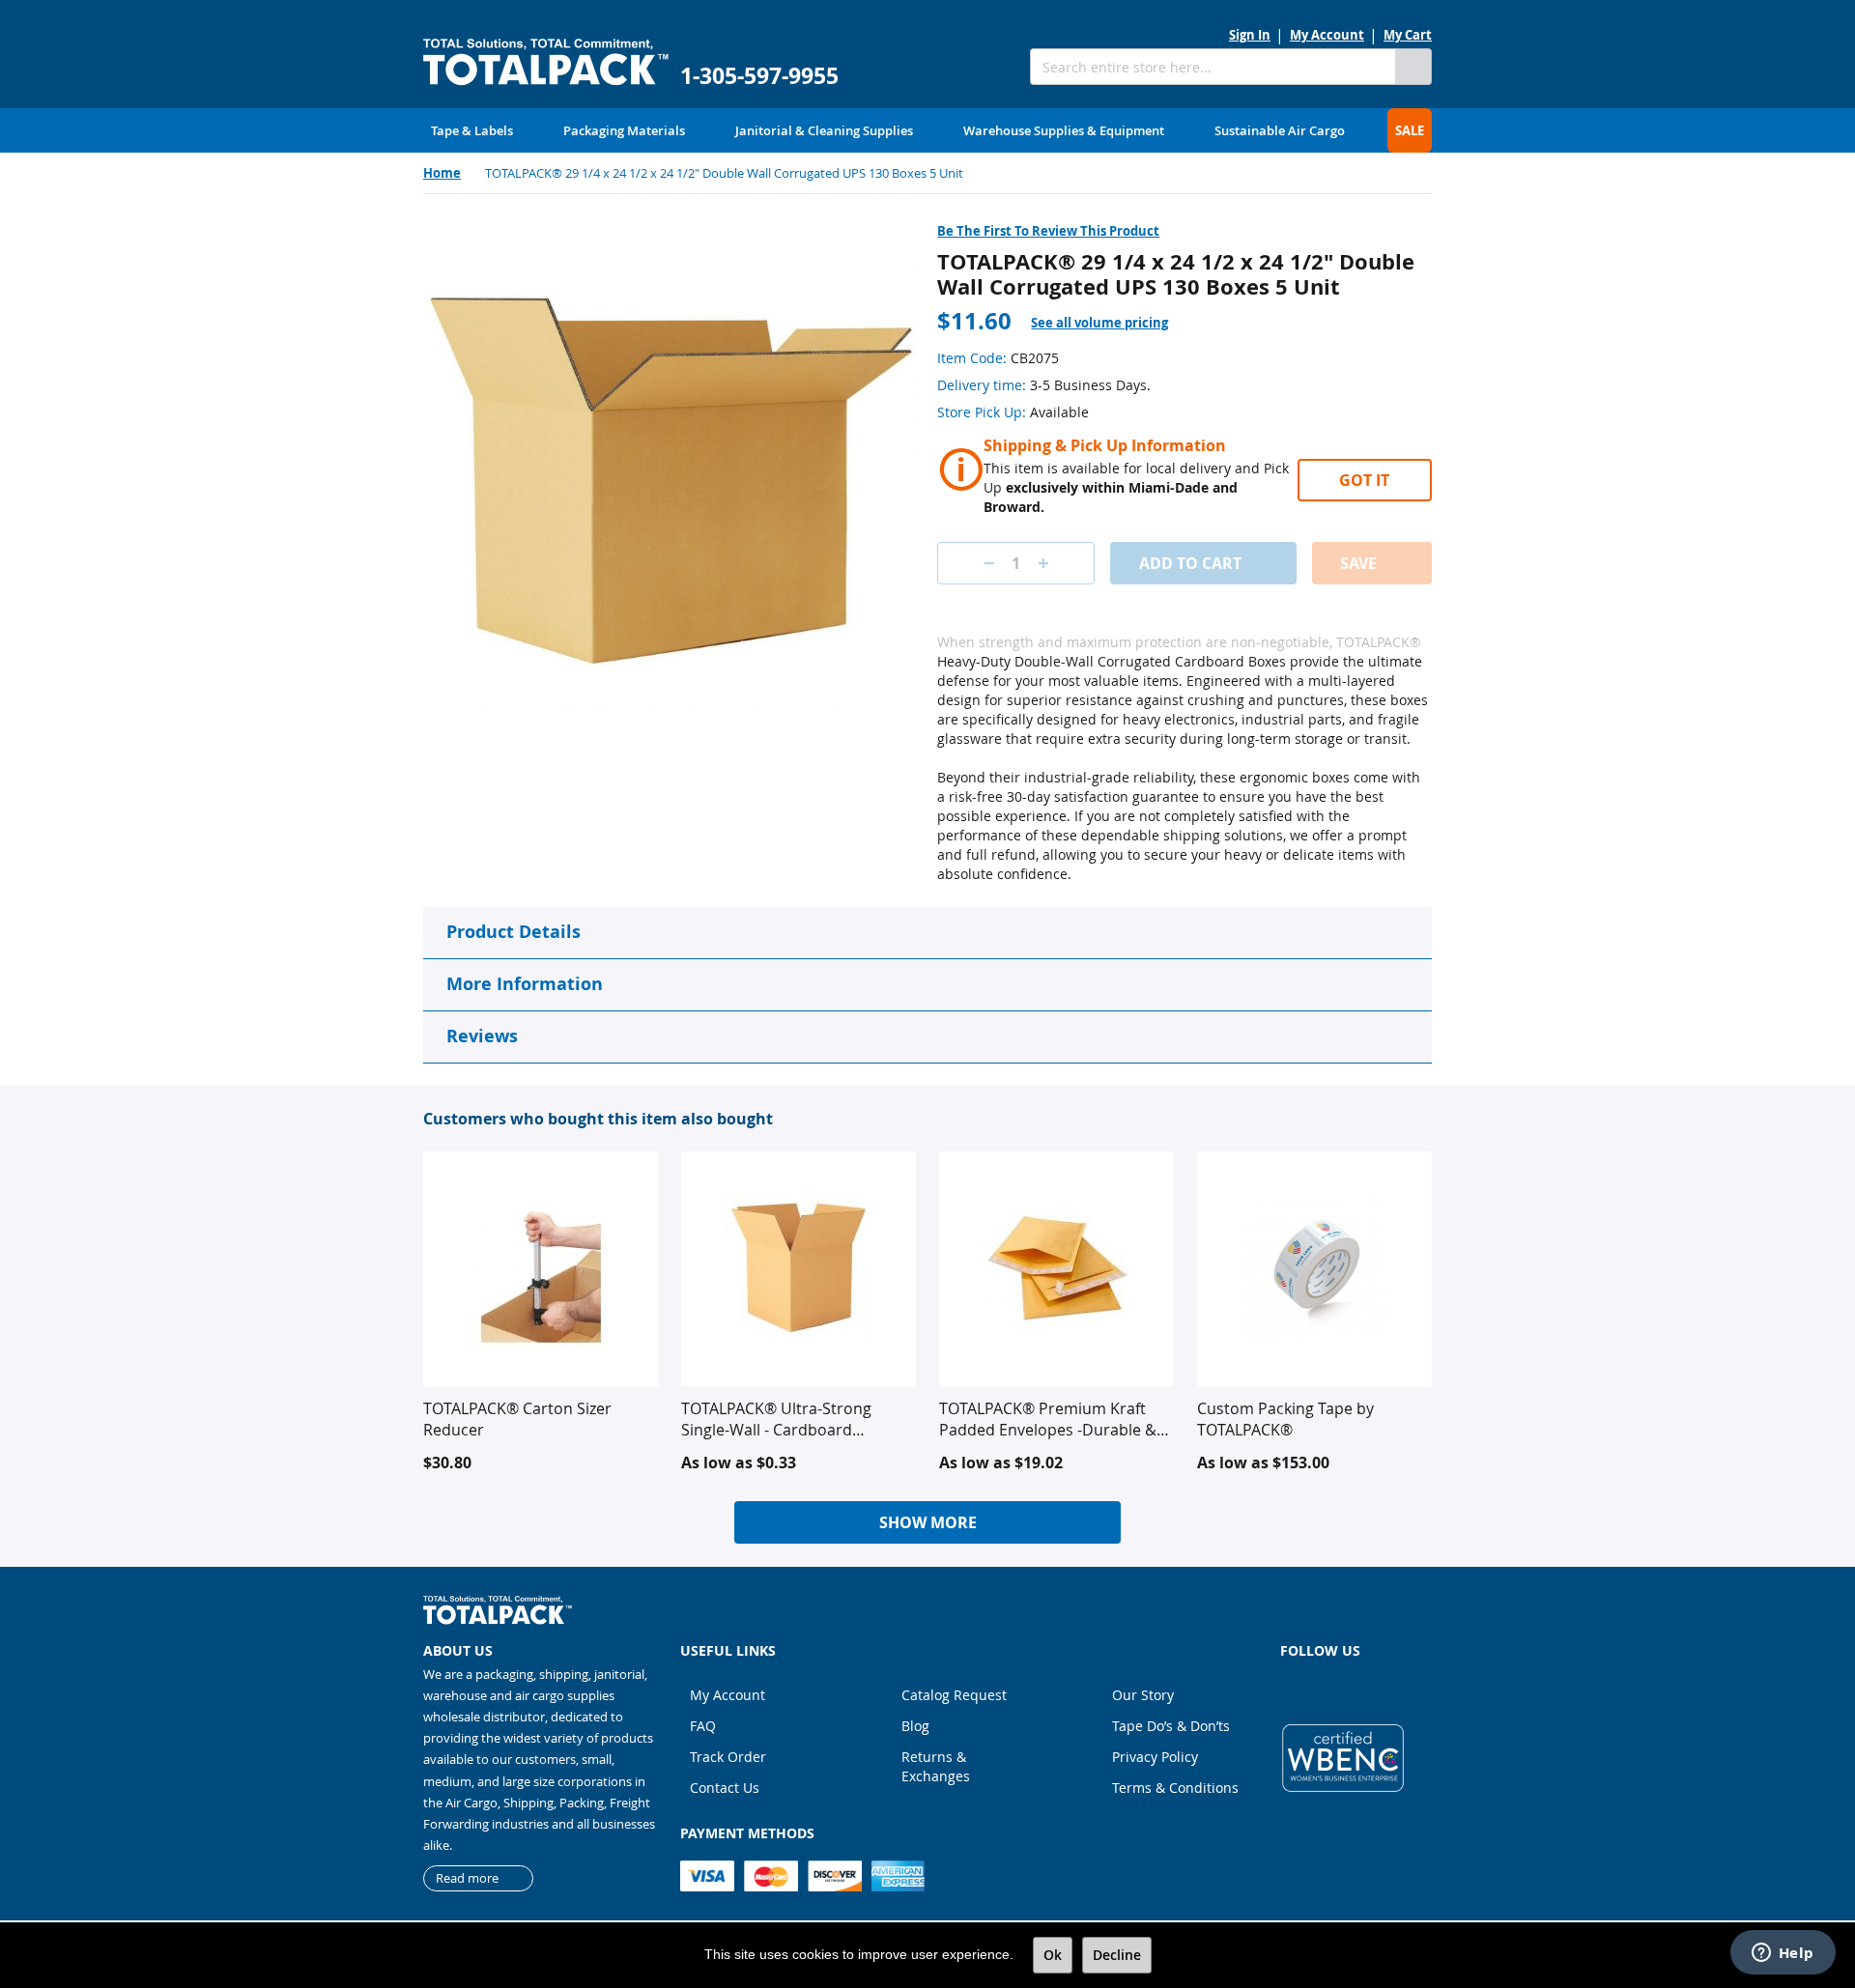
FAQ (703, 1726)
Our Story (1143, 1695)
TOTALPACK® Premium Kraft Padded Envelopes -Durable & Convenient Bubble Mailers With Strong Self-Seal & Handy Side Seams (1056, 1419)
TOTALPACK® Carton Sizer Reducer (517, 1419)
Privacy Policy (1155, 1757)
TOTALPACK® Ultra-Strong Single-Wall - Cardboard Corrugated (776, 1419)
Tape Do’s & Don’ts (1171, 1726)
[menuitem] (472, 130)
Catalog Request (954, 1695)
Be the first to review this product (1048, 231)
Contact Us (725, 1788)
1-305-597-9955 (759, 76)
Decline (1117, 1955)
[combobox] (1213, 67)
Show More (928, 1522)
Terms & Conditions (1175, 1788)
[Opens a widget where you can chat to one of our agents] (1783, 1954)
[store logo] (546, 62)
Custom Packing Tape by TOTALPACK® (1285, 1419)
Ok (1053, 1955)
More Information (525, 984)
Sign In (1250, 35)
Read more (467, 1878)
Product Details (514, 932)
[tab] (1111, 323)
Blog (915, 1726)
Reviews (482, 1036)
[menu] (927, 130)
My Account (1327, 35)
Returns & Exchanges (936, 1766)
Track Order (728, 1757)
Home (442, 173)
